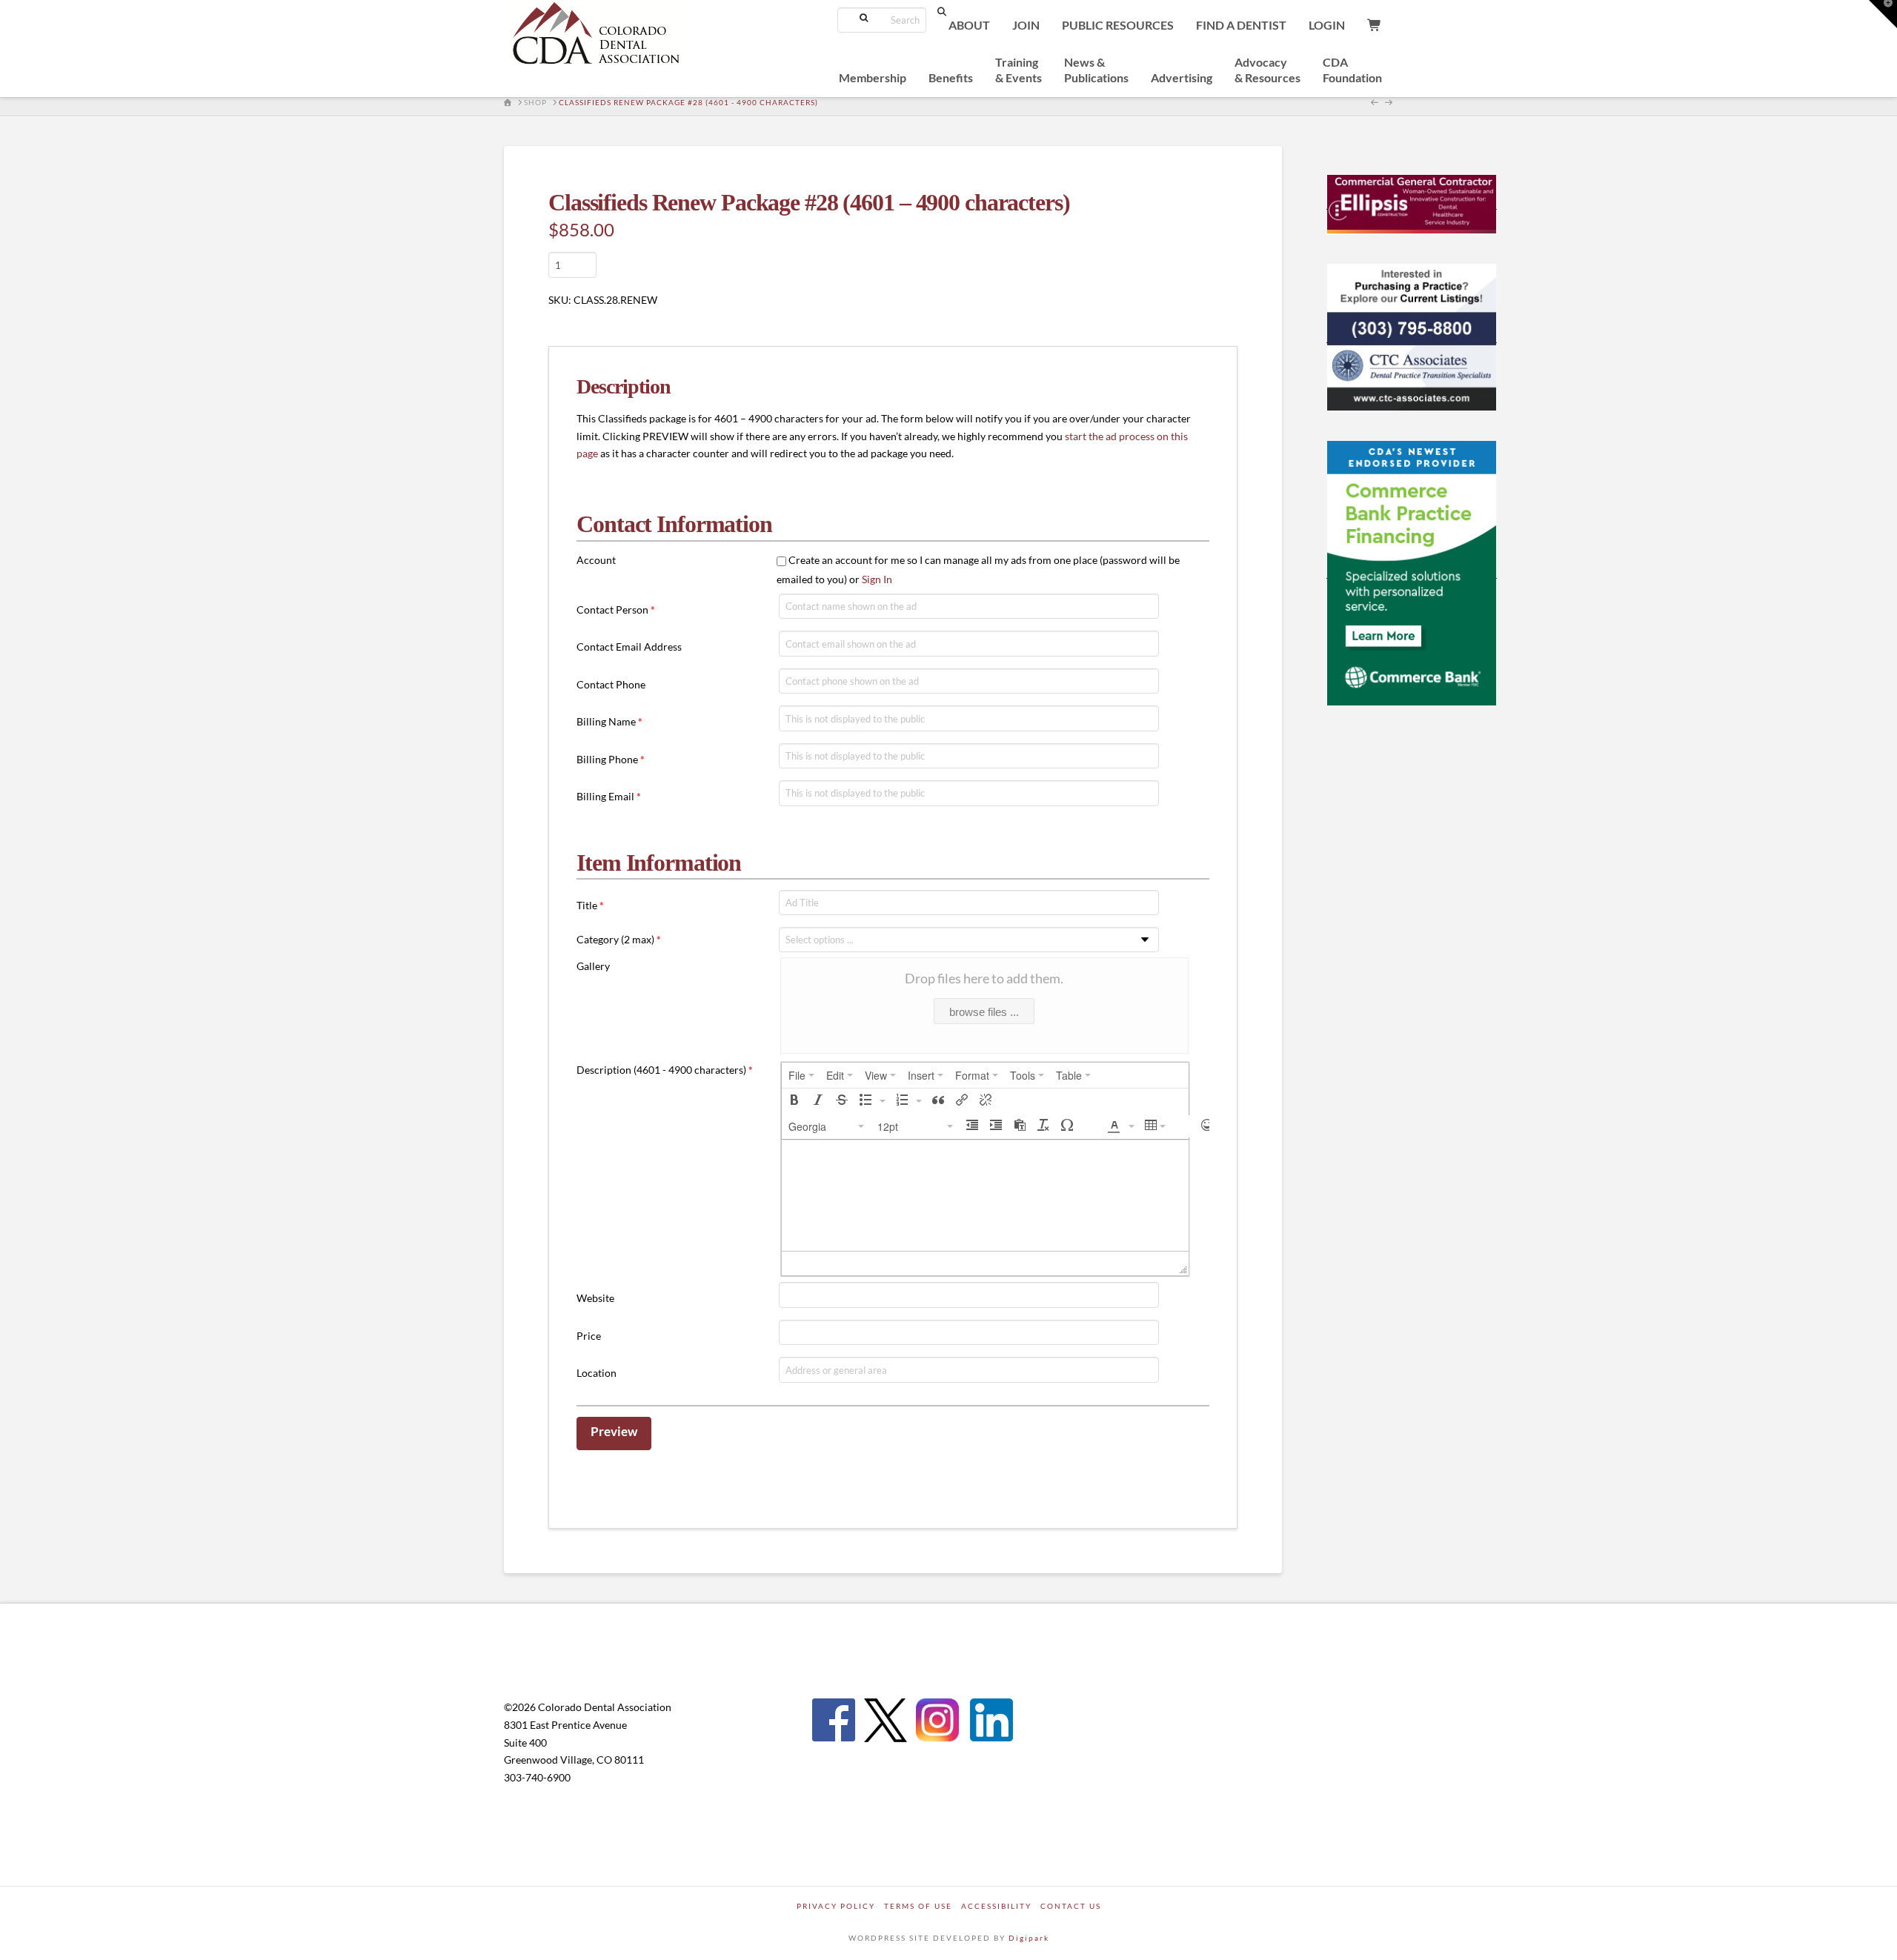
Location (597, 1373)
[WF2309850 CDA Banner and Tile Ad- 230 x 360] (1412, 572)
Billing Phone (611, 759)
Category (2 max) (619, 939)
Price (589, 1336)
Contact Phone (611, 684)
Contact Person (616, 609)
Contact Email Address (629, 647)
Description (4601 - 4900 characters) (665, 1070)
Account (596, 560)
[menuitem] (801, 1075)
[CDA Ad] (1412, 203)
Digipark (1029, 1938)
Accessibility (996, 1906)
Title (590, 905)
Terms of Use (918, 1906)
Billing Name (609, 721)
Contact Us (1071, 1906)
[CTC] (1412, 336)
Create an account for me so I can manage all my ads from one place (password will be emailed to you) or (978, 569)
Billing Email (609, 796)
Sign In (877, 579)
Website (595, 1298)
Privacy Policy (836, 1906)
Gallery (593, 966)
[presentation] (801, 1075)
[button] (794, 1101)
